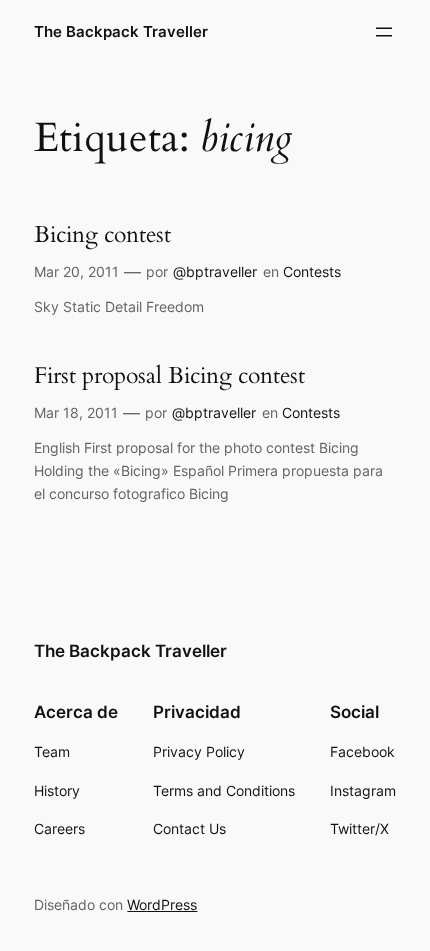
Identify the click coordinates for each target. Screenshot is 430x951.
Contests (312, 271)
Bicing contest (102, 235)
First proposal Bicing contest (169, 376)
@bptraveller (215, 271)
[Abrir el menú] (384, 32)
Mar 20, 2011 (76, 271)
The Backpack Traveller (121, 32)
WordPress (162, 904)
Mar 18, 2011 (76, 412)
